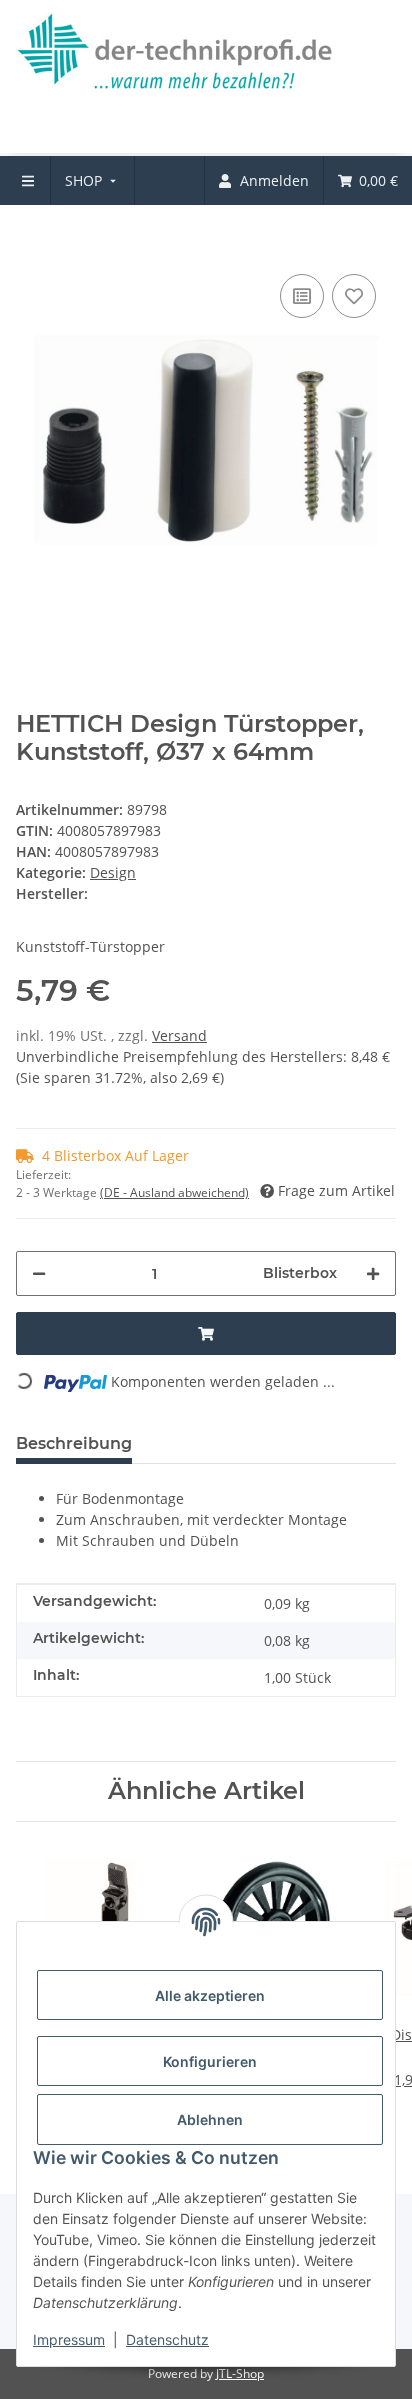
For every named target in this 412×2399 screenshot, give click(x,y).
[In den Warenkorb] (32, 239)
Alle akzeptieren (210, 1995)
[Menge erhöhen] (373, 1273)
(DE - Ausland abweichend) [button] (174, 1192)
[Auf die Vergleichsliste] (302, 296)
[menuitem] (92, 180)
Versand (179, 1035)
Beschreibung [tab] (74, 1443)
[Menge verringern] (39, 1273)
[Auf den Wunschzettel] (354, 296)
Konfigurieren (210, 2061)
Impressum (69, 2339)
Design (113, 872)
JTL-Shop (240, 2373)
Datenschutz (167, 2339)
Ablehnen (210, 2119)
